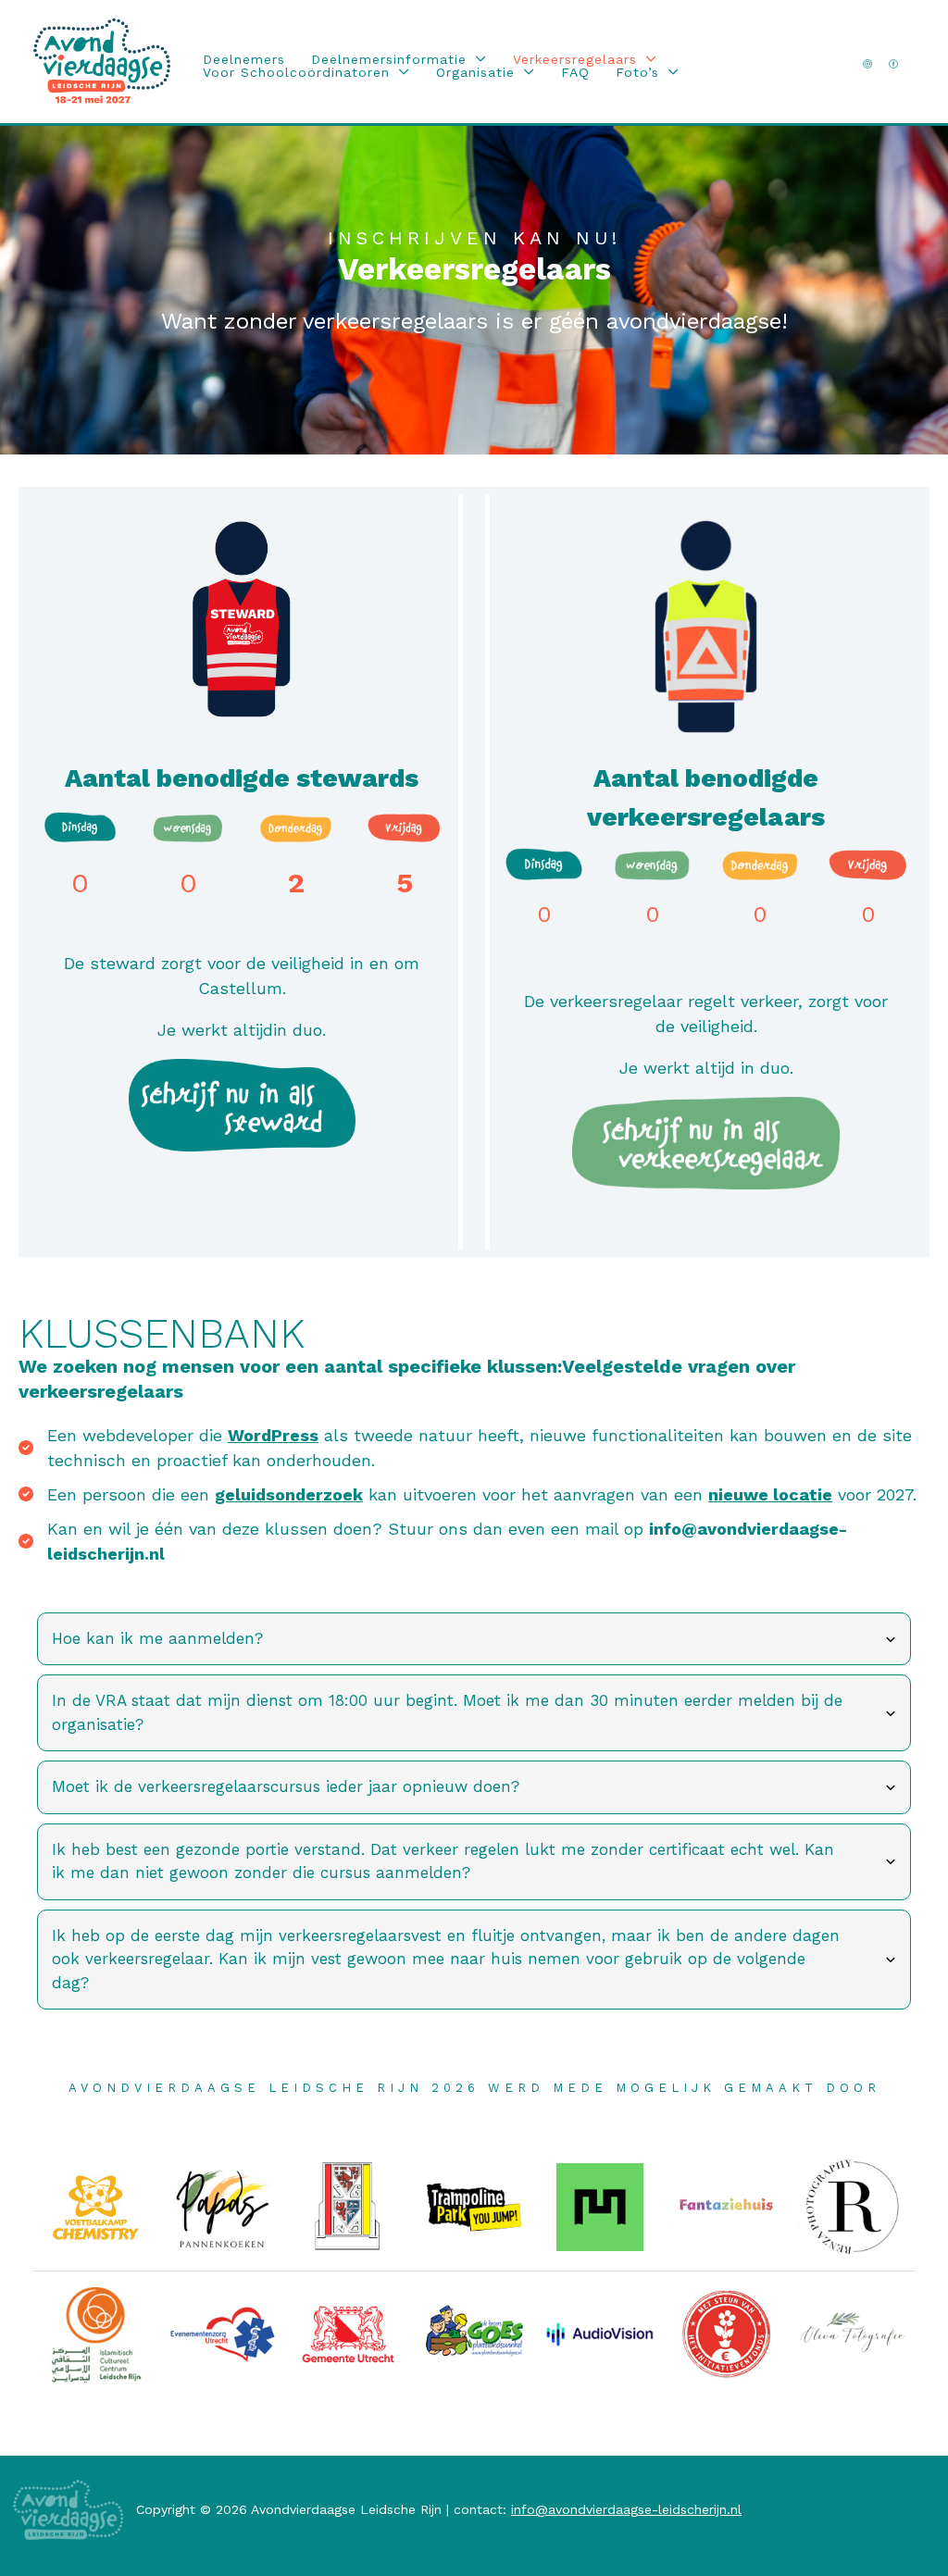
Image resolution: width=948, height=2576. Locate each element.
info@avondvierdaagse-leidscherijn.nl (626, 2509)
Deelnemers (244, 59)
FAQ (575, 72)
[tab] (474, 1639)
